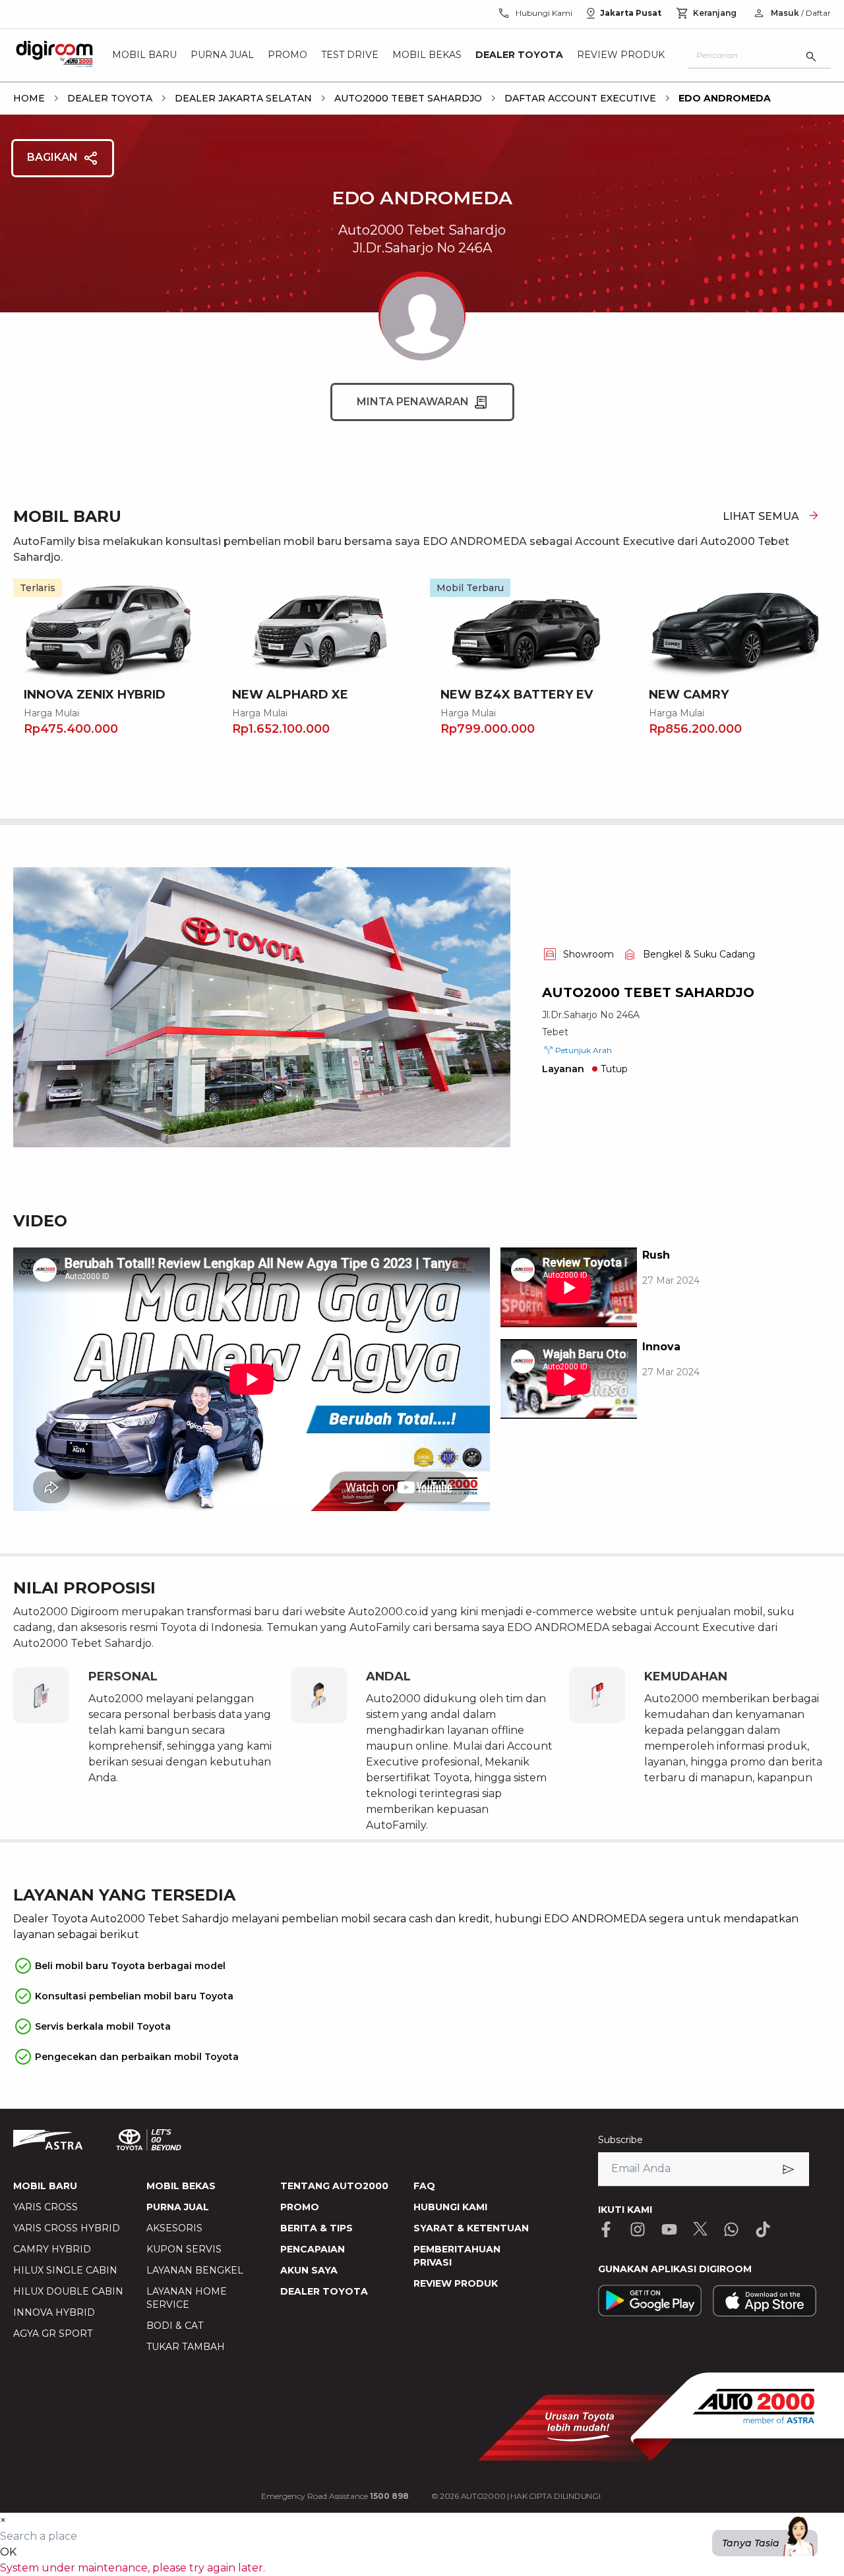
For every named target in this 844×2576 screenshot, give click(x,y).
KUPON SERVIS (184, 2249)
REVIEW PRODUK (456, 2283)
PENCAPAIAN (313, 2249)
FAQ (424, 2186)
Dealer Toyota (519, 55)
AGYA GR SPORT (53, 2333)
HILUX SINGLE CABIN (65, 2270)
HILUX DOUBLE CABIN (68, 2291)
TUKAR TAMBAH (186, 2347)
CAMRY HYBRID (52, 2249)
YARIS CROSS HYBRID (67, 2228)
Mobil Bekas (427, 55)
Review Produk (621, 55)
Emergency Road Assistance (335, 2496)
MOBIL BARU (45, 2186)
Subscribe (620, 2140)
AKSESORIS (174, 2228)
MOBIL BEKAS (181, 2186)
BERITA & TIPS (316, 2228)
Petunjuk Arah (584, 1050)
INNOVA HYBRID (54, 2312)
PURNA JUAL (178, 2207)
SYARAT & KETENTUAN (471, 2228)
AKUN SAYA (309, 2270)
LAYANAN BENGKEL (195, 2270)
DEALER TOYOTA (324, 2291)
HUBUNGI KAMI (450, 2207)
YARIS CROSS (45, 2207)
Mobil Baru (144, 55)
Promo (287, 55)
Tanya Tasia (751, 2543)
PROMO (300, 2207)
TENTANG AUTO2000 (334, 2186)
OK (8, 2552)
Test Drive (350, 55)
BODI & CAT (175, 2326)
